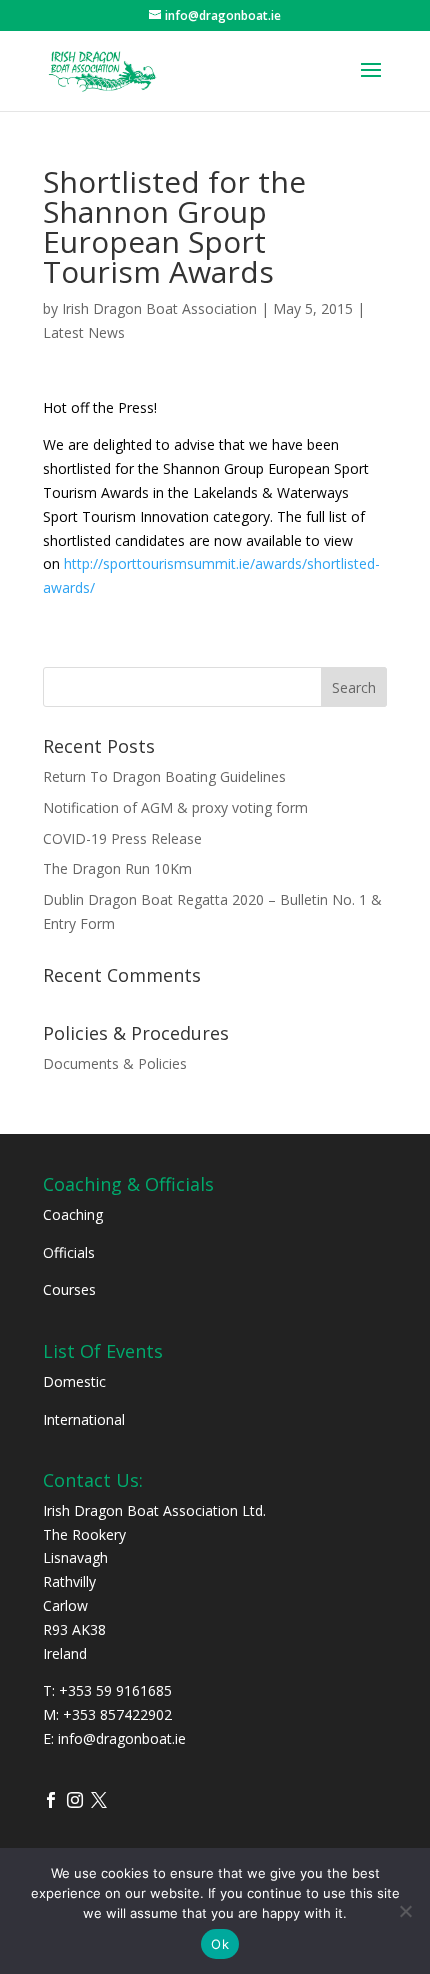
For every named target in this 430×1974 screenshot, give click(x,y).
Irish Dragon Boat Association (159, 308)
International (84, 1419)
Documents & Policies (115, 1063)
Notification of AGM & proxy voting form (175, 807)
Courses (69, 1289)
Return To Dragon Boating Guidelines (164, 776)
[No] (405, 1911)
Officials (69, 1252)
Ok (220, 1944)
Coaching (73, 1214)
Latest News (84, 332)
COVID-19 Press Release (122, 838)
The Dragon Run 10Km (117, 868)
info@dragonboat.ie (122, 1738)
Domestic (74, 1381)
